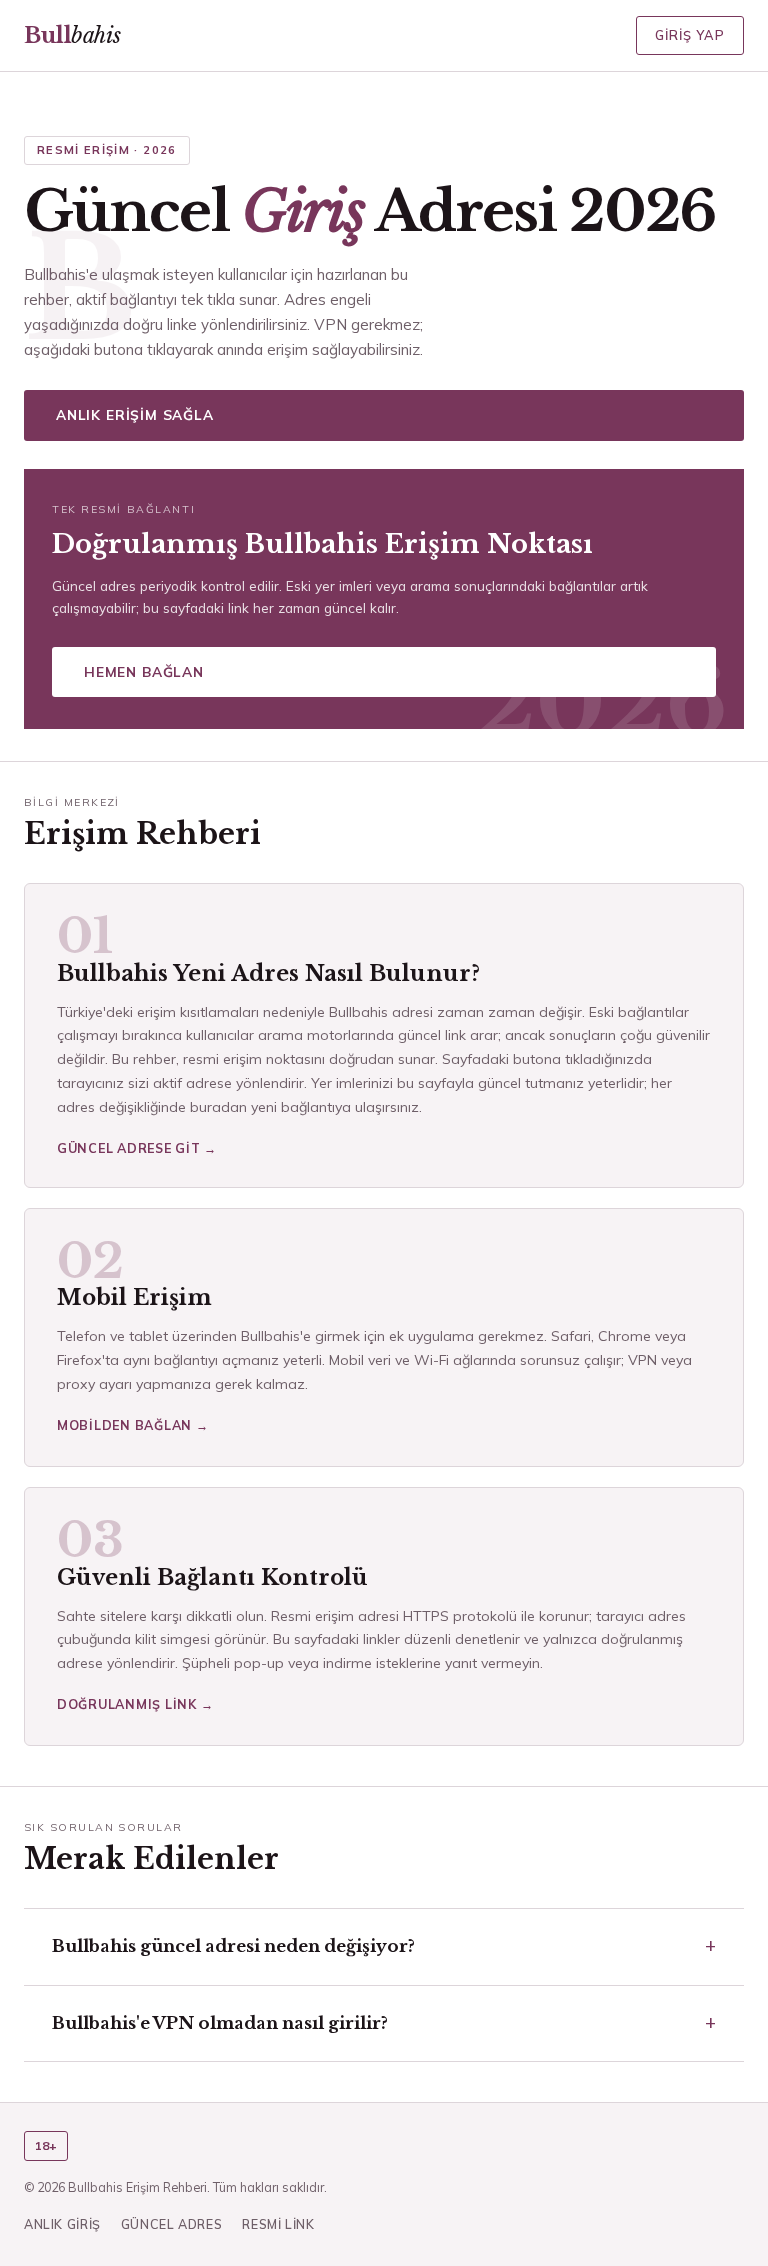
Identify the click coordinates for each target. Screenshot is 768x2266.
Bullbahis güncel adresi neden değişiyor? (233, 1946)
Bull (72, 35)
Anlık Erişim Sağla (135, 414)
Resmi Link (278, 2224)
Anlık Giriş (62, 2224)
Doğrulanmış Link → (135, 1704)
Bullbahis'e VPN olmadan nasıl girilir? (220, 2023)
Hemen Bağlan (144, 671)
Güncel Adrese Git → (137, 1148)
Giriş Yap (690, 35)
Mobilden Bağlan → (133, 1425)
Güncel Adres (172, 2224)
